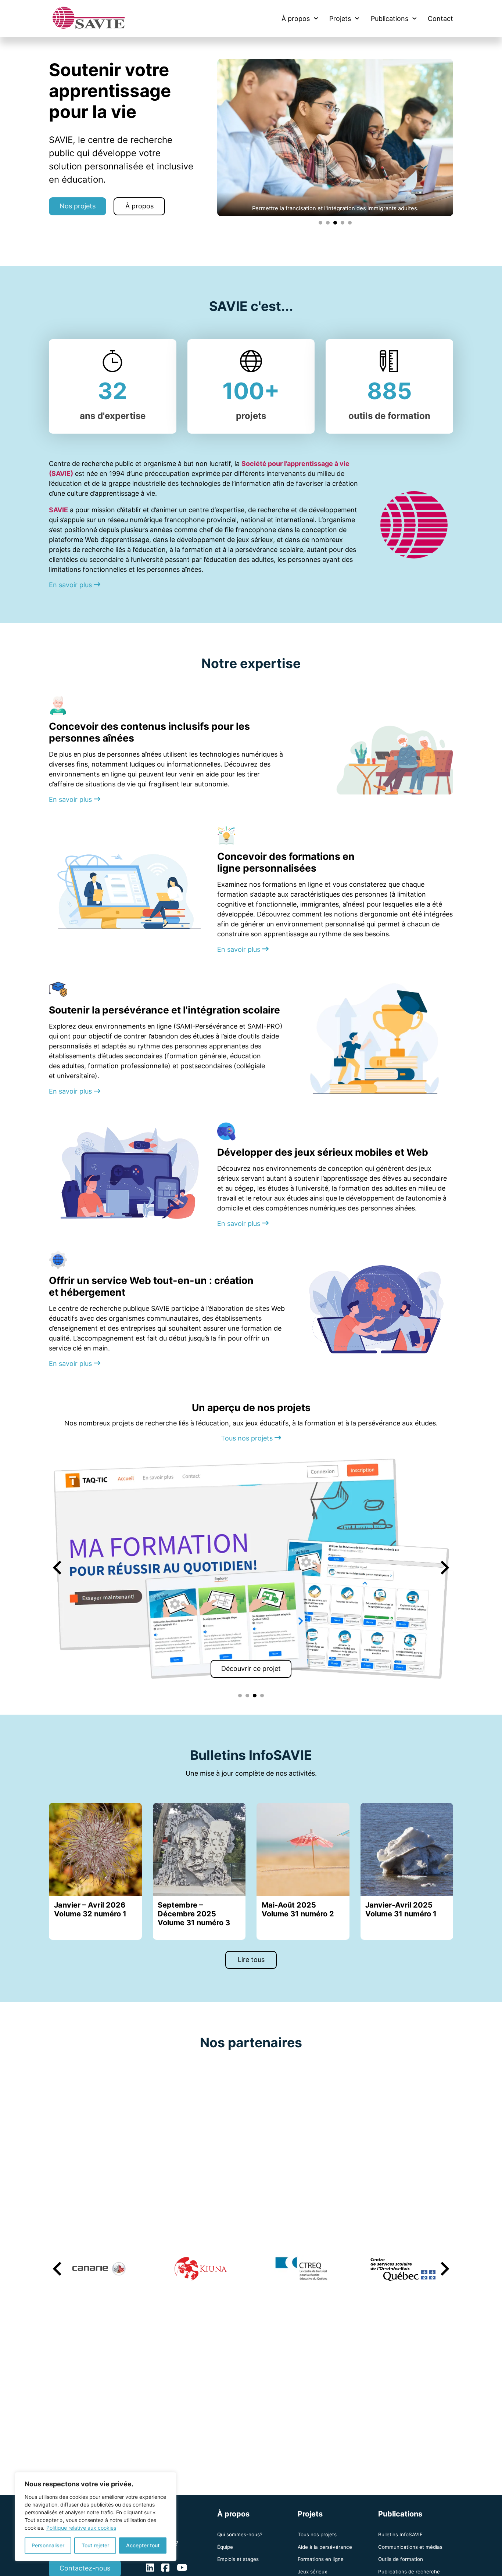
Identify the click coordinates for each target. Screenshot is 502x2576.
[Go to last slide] (58, 2269)
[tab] (320, 223)
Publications (390, 19)
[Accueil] (89, 18)
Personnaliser (48, 2545)
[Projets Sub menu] (357, 18)
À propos (296, 19)
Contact (440, 19)
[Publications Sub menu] (415, 18)
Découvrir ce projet (251, 1669)
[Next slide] (444, 1568)
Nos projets (78, 206)
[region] (96, 2517)
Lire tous (251, 1960)
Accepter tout (143, 2545)
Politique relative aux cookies (81, 2528)
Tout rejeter (95, 2545)
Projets (340, 19)
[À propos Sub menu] (316, 18)
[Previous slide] (58, 1568)
